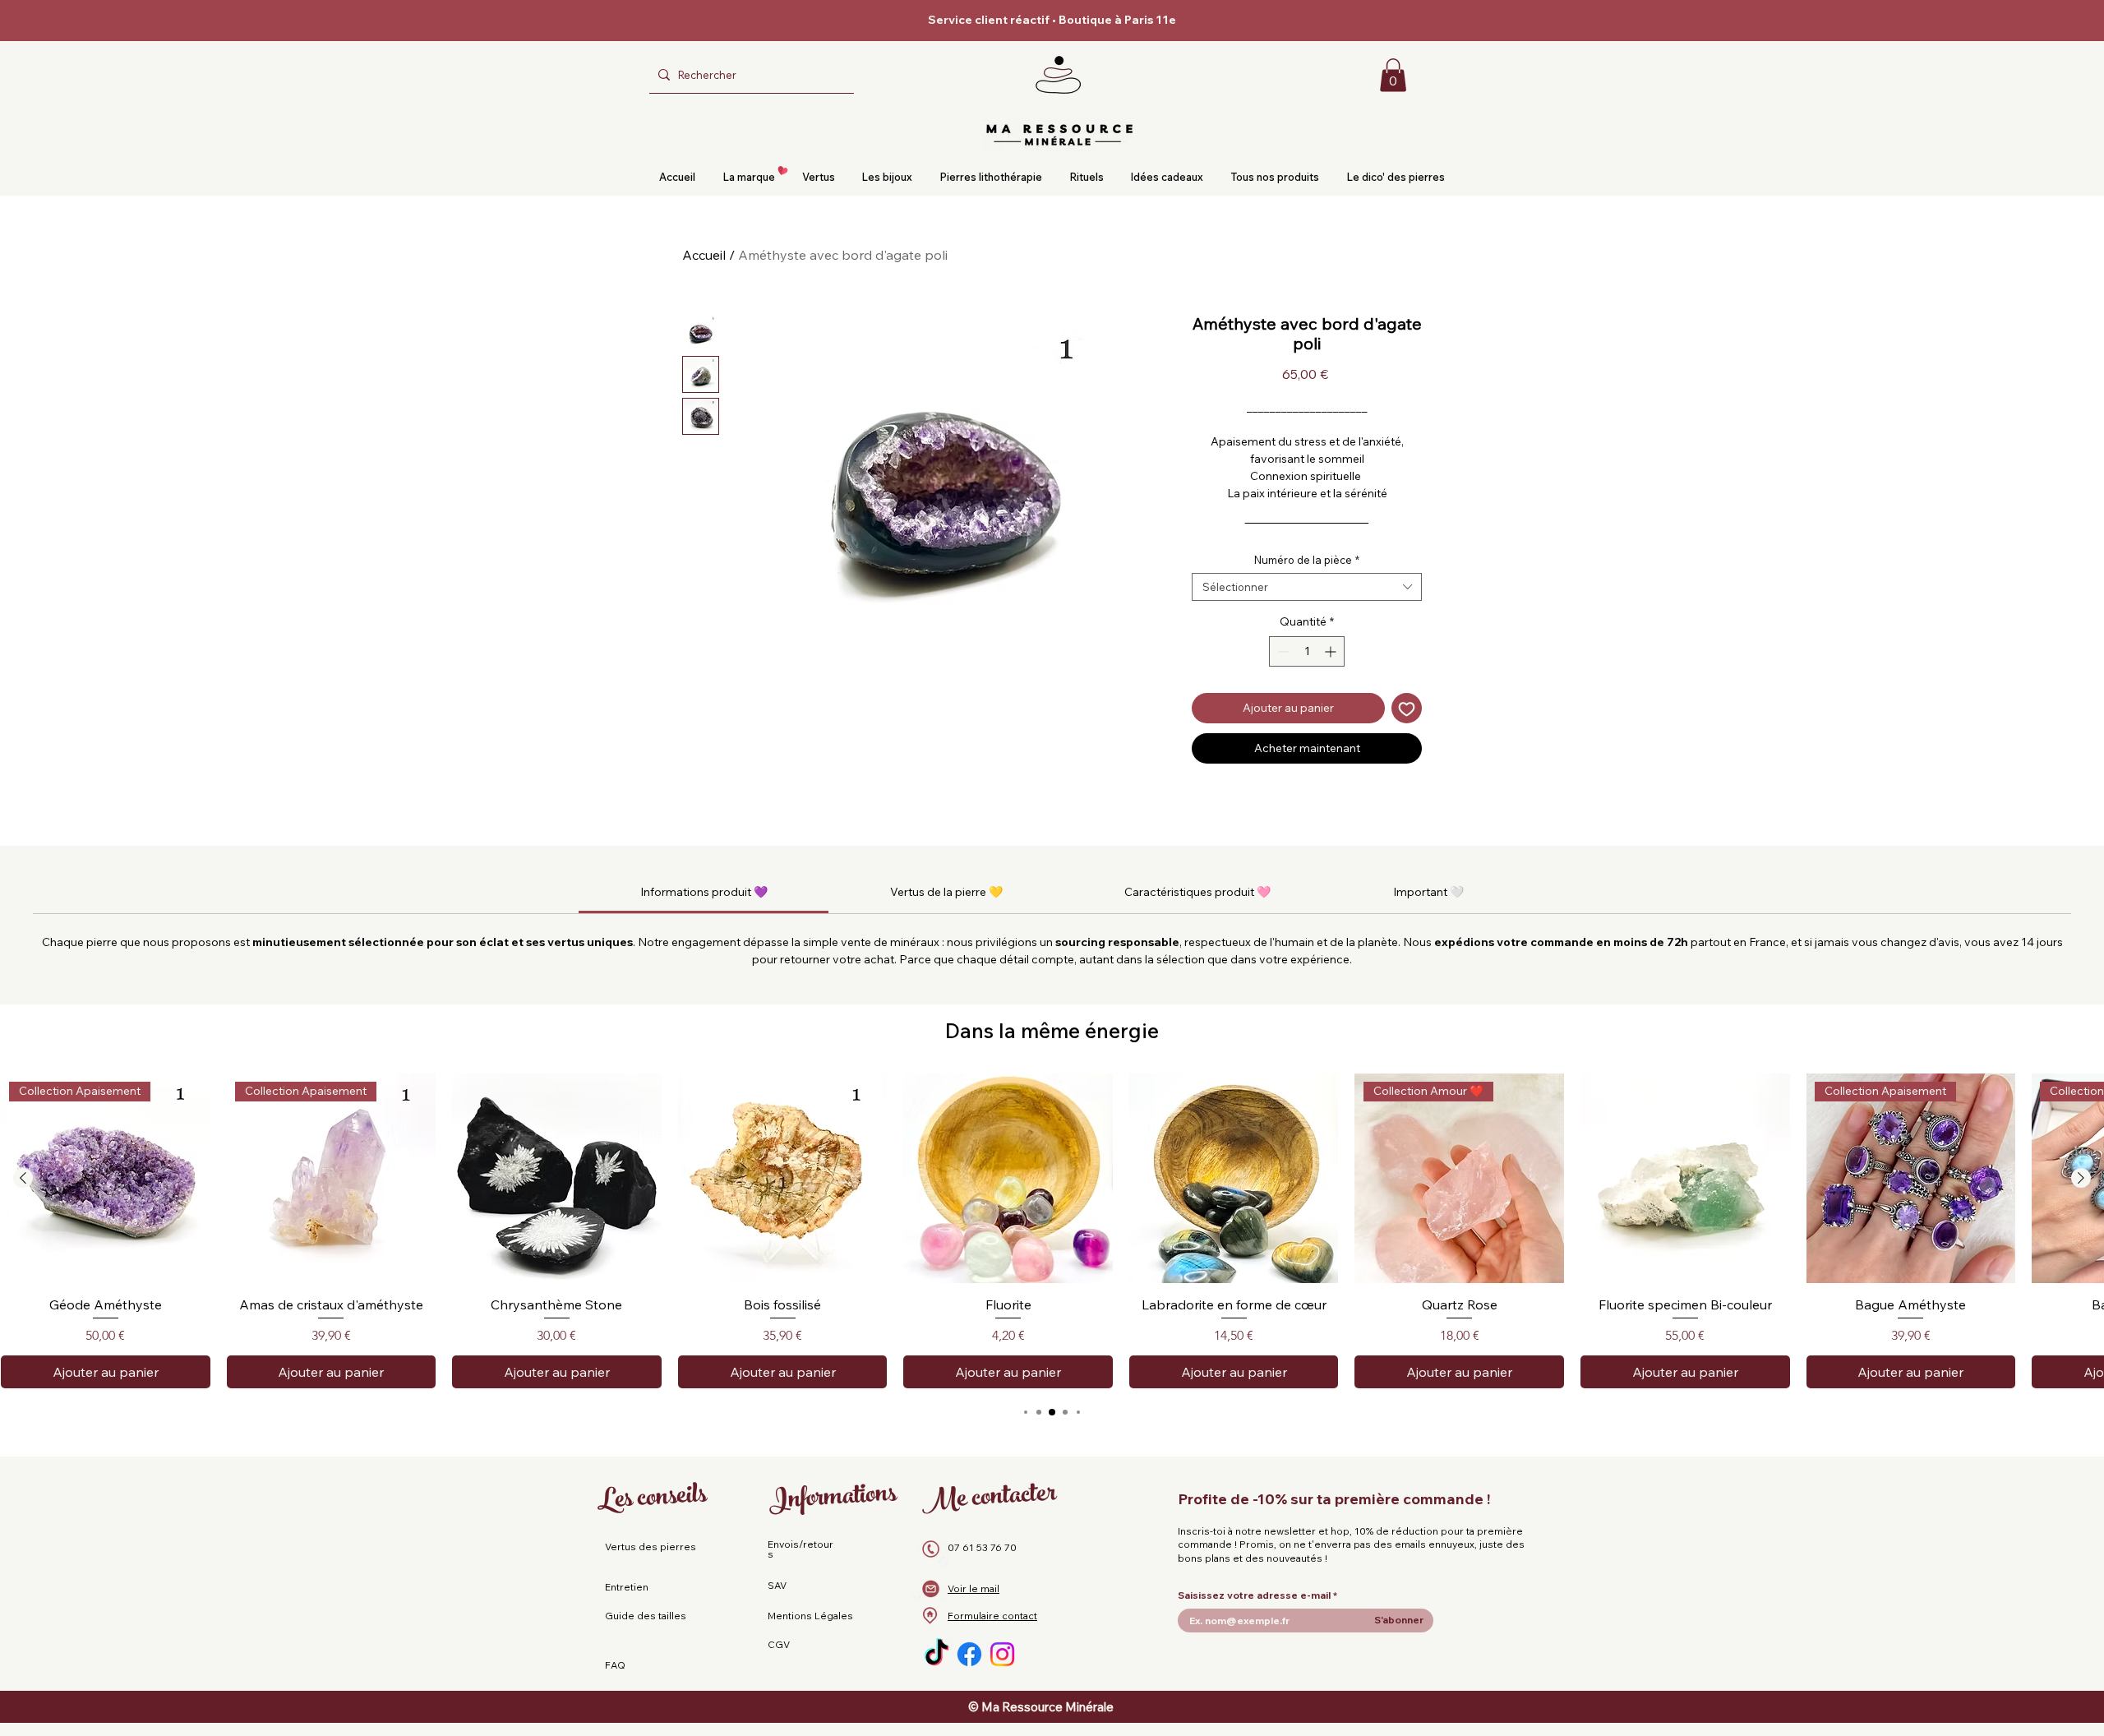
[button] (1949, 1471)
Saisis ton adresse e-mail (1777, 1645)
